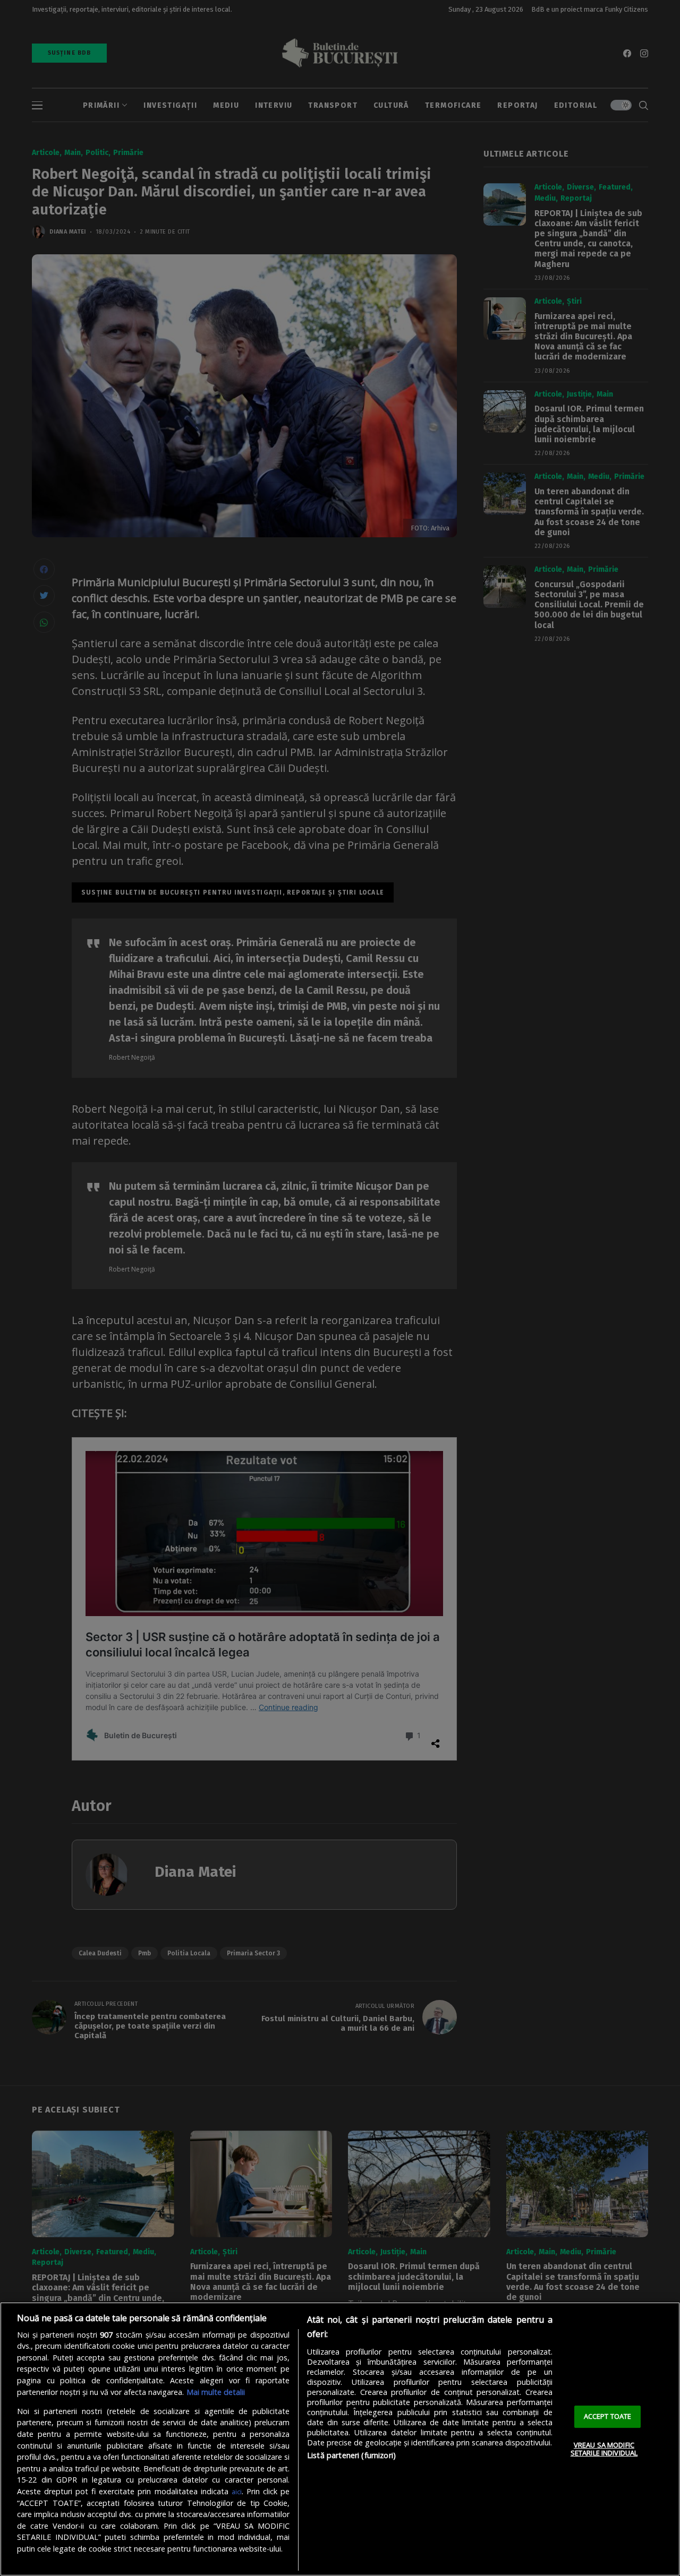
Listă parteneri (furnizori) (351, 2455)
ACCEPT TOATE (608, 2416)
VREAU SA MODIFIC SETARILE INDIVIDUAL (604, 2449)
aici (237, 2492)
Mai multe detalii (216, 2392)
